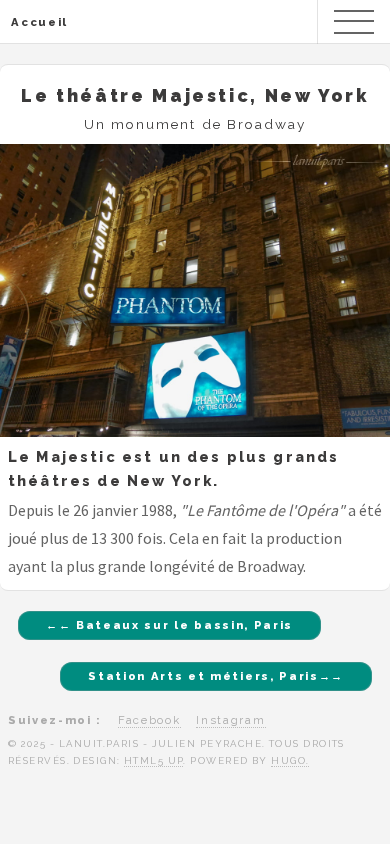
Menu (354, 22)
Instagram (230, 720)
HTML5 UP (154, 760)
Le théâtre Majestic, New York (195, 95)
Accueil (39, 22)
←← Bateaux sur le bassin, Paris (169, 625)
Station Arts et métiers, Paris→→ (216, 676)
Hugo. (290, 760)
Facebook (149, 720)
